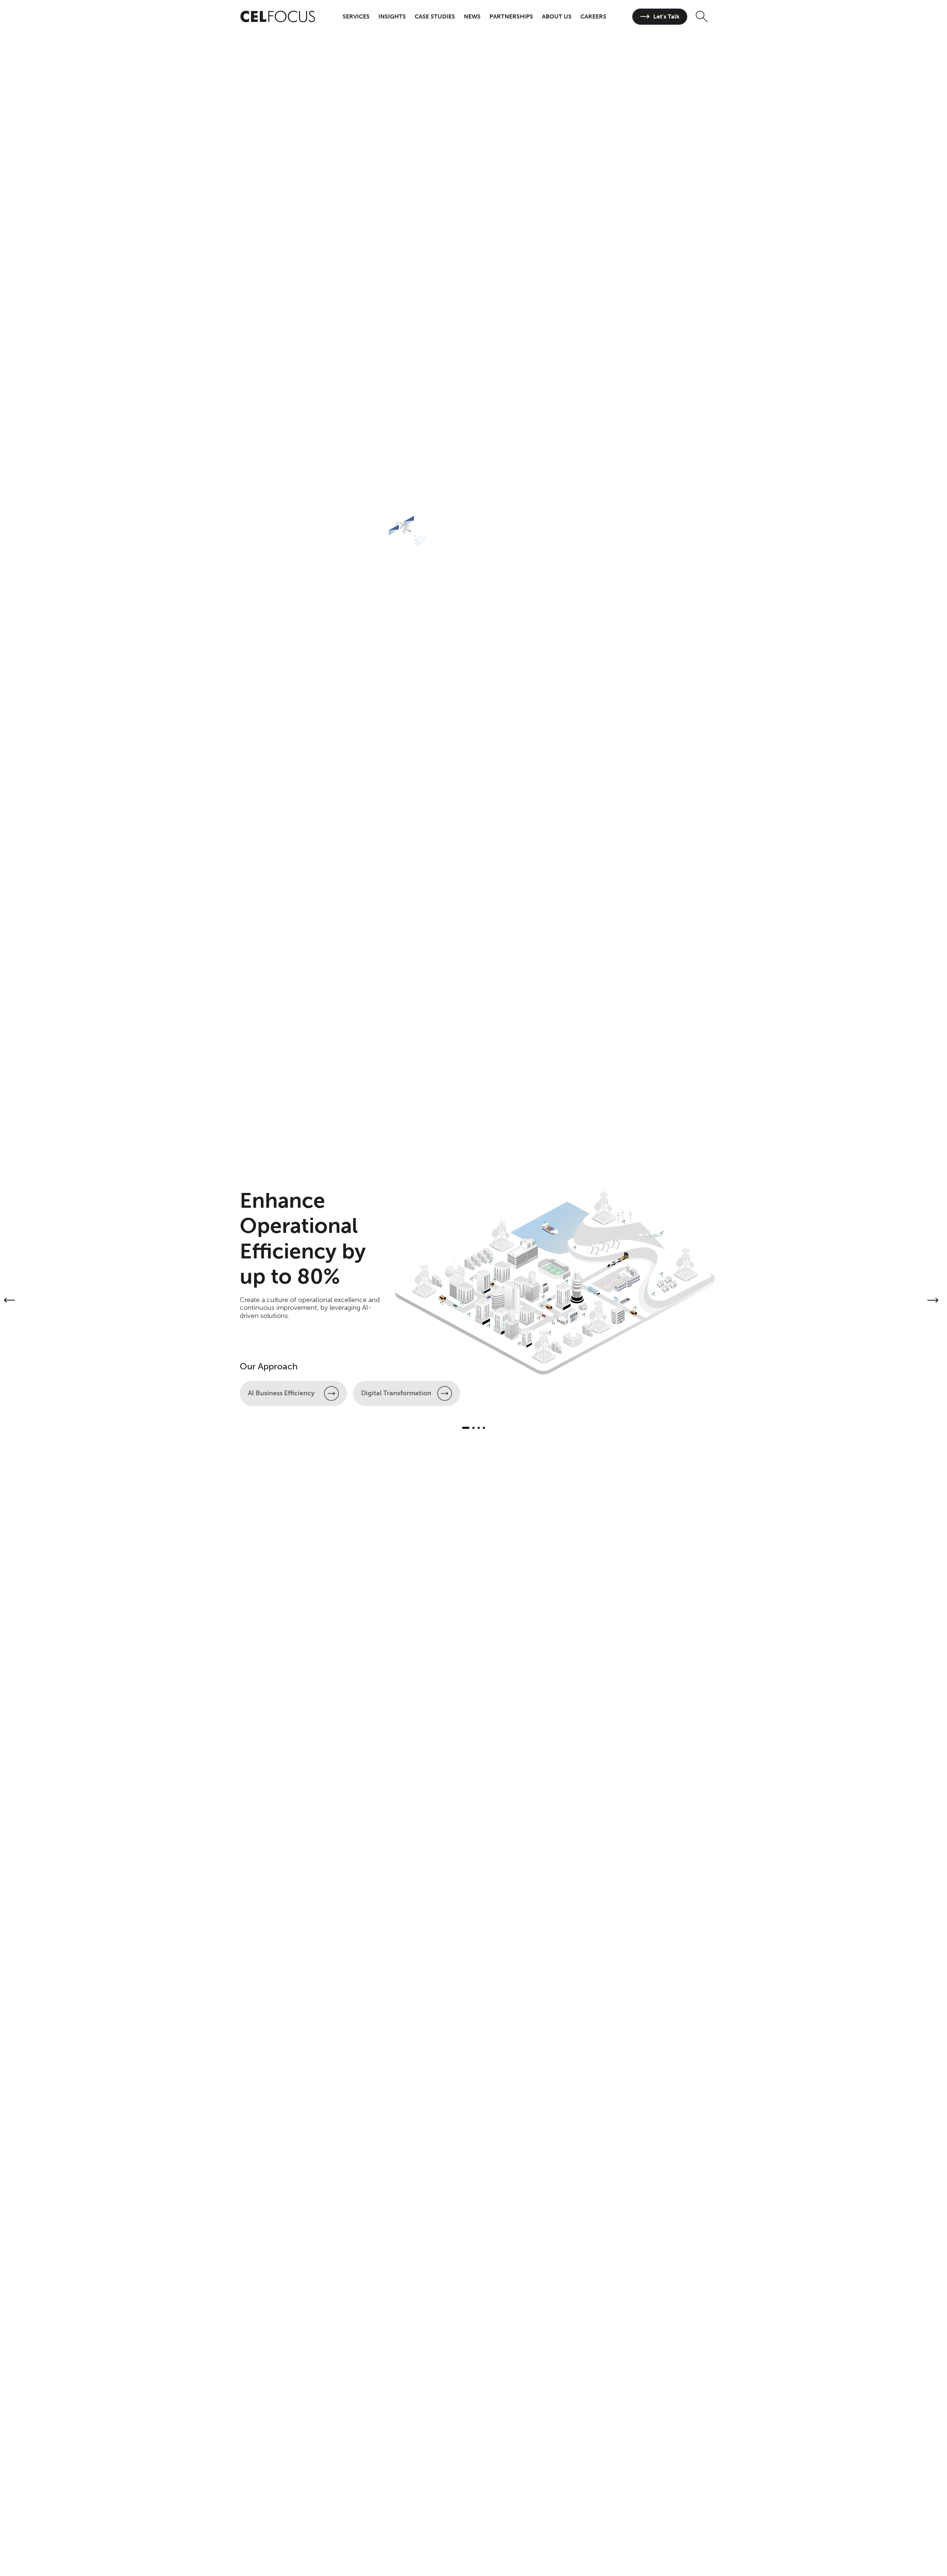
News (472, 16)
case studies (435, 16)
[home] (278, 17)
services (356, 16)
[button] (356, 16)
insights (392, 16)
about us (557, 16)
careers (593, 16)
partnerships (511, 16)
